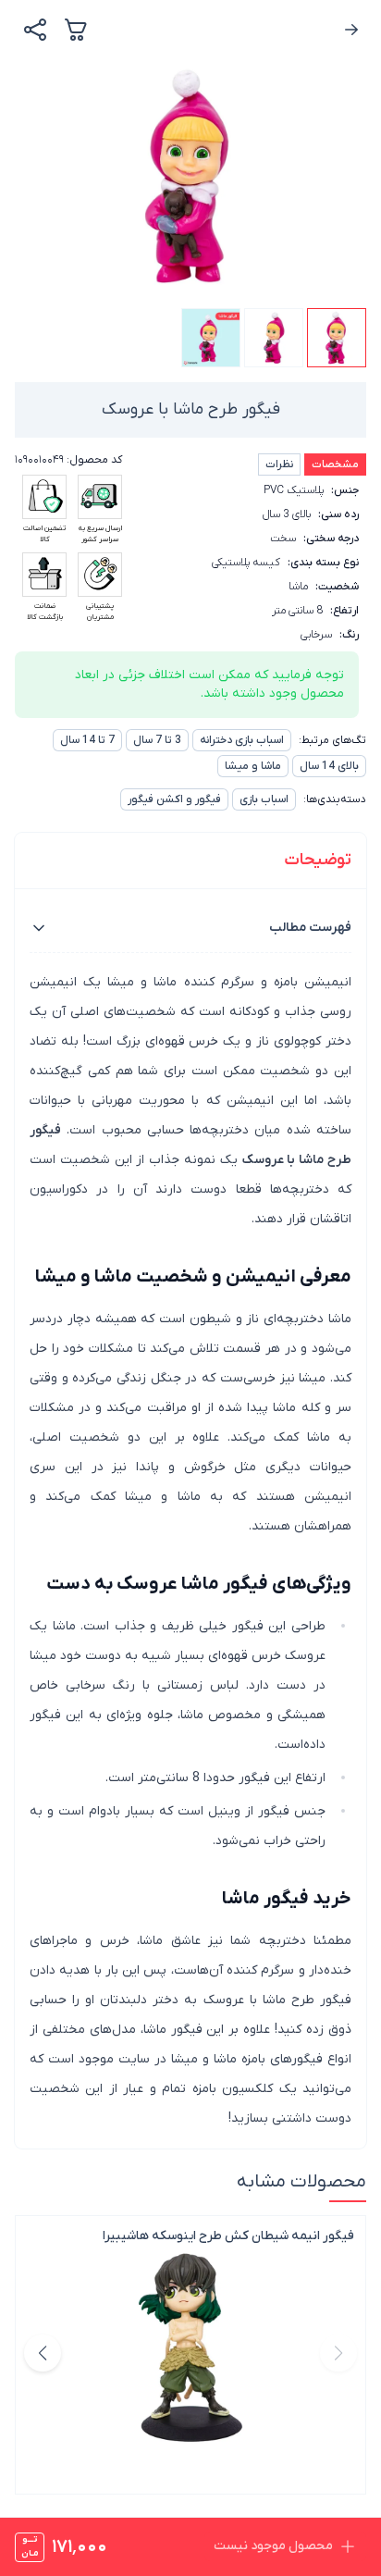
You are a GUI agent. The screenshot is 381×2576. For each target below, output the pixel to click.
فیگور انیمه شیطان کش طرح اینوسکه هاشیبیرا (228, 2236)
